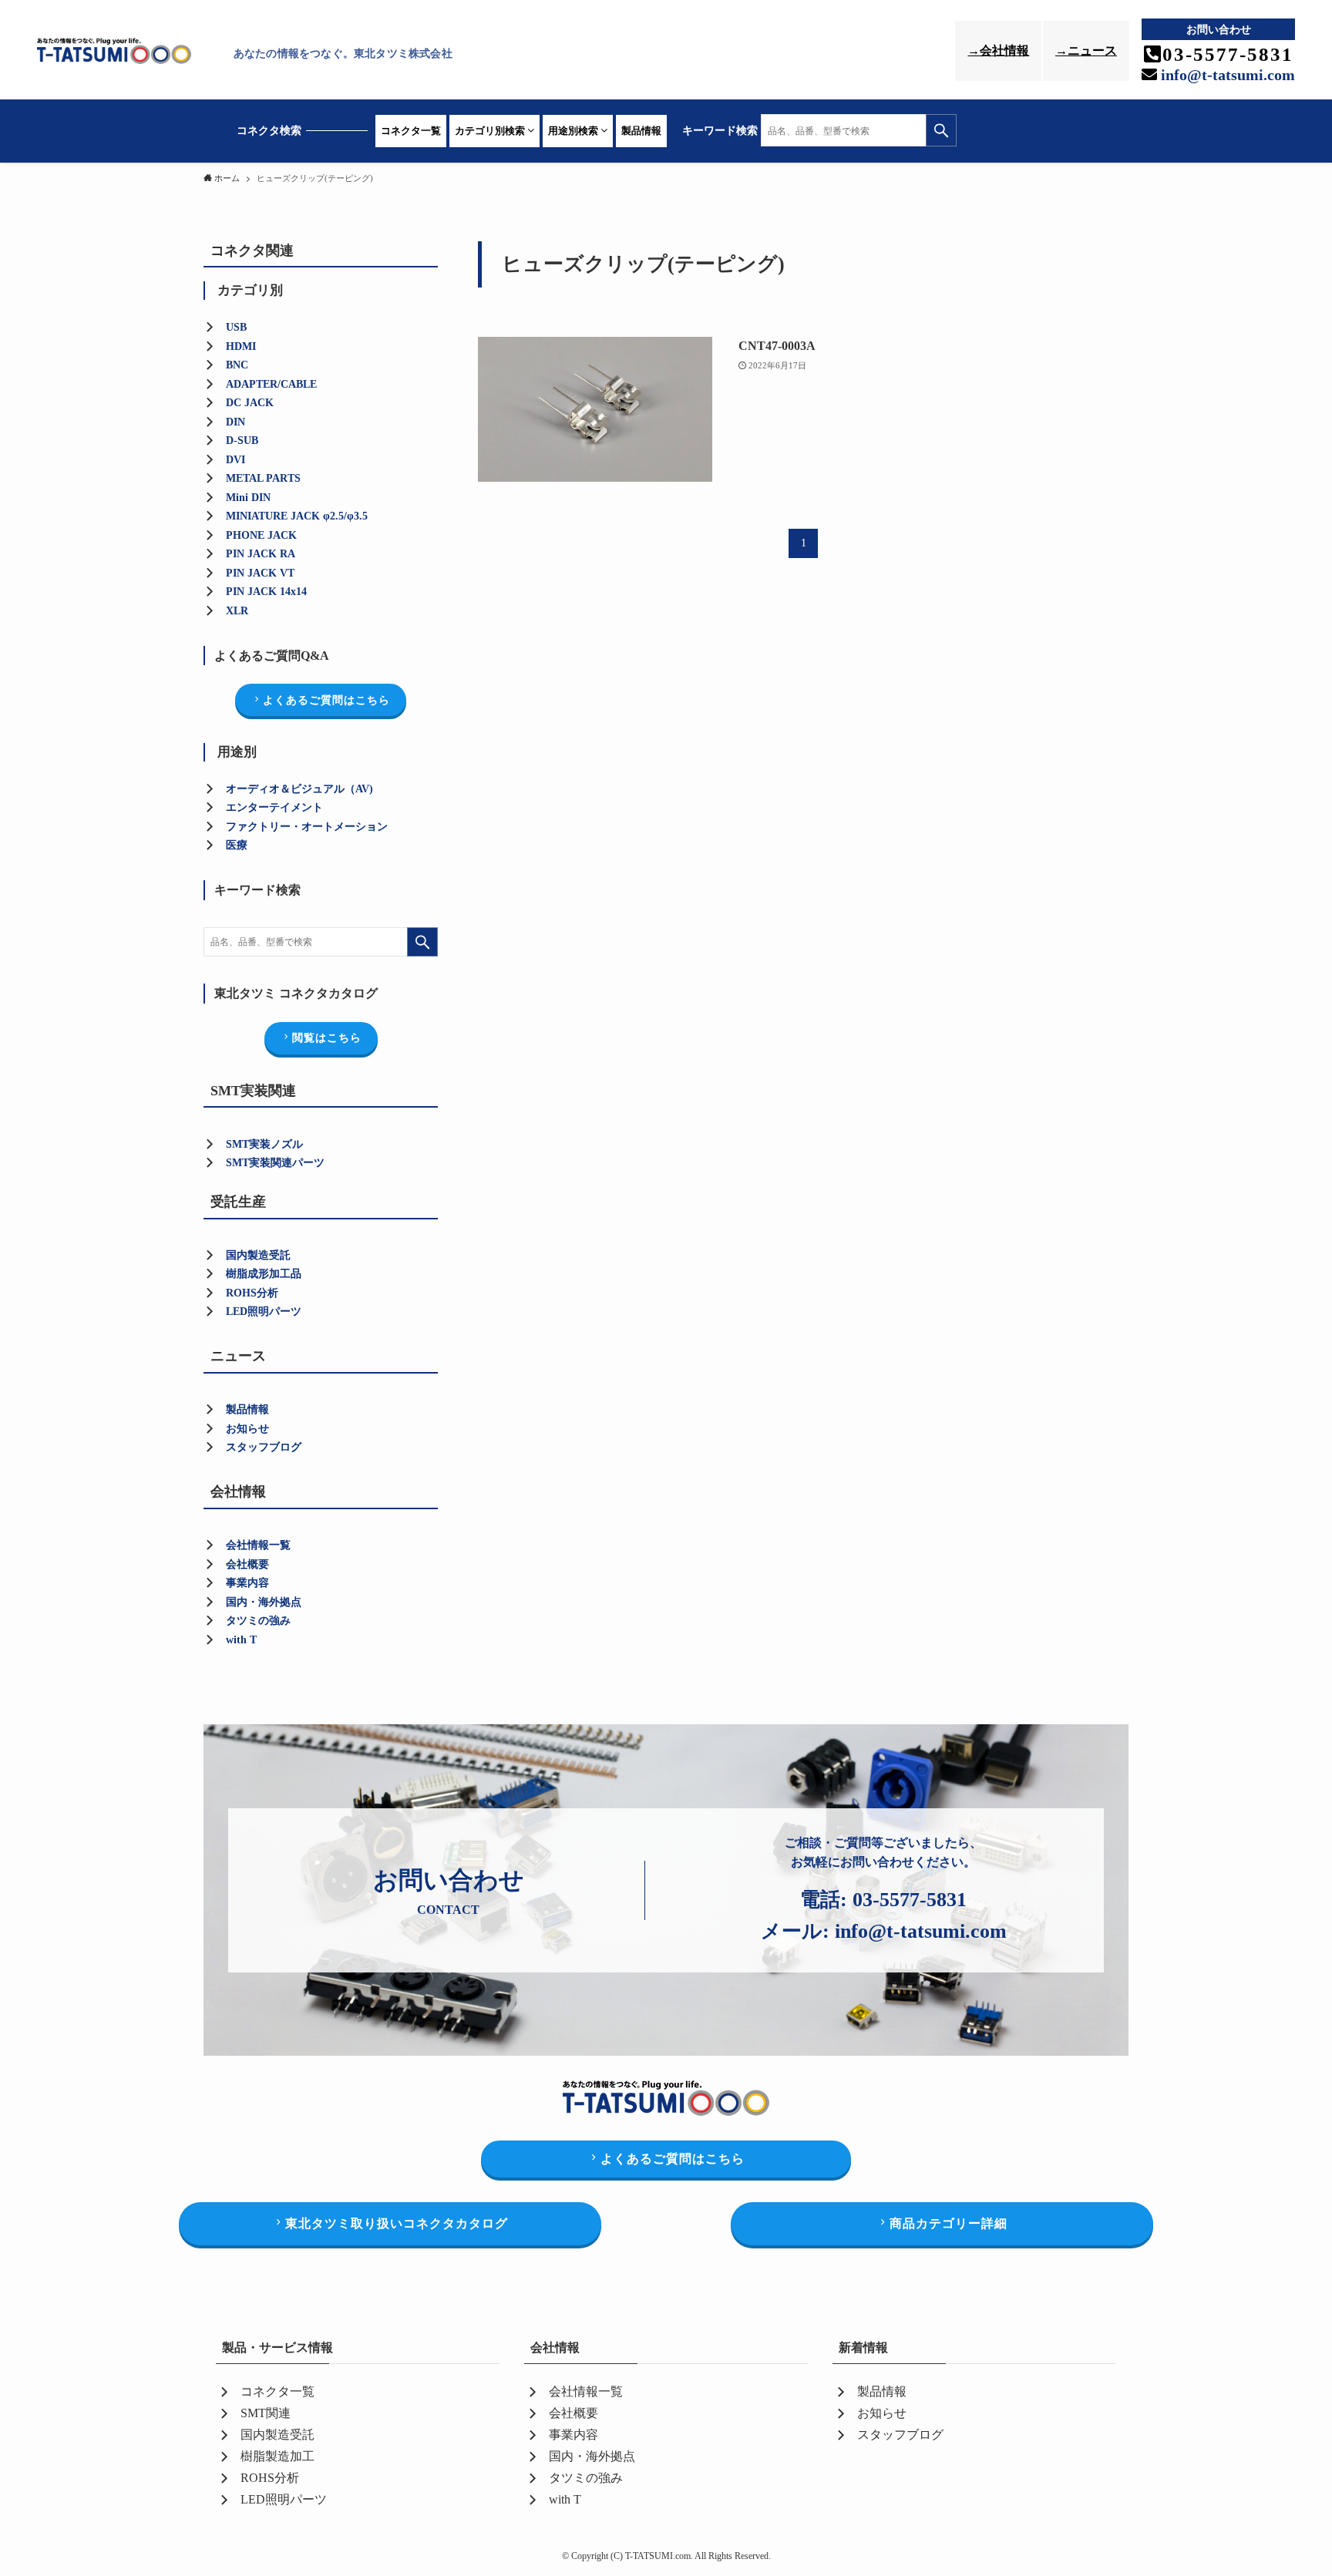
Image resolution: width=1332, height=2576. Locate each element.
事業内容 (247, 1583)
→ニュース (1086, 50)
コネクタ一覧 (411, 131)
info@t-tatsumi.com (1226, 75)
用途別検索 (574, 131)
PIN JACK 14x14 (266, 592)
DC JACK (250, 403)
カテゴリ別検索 (491, 131)
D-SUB (242, 441)
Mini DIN (248, 498)
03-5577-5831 (910, 1900)
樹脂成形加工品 (264, 1274)
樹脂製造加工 (277, 2456)
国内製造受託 (258, 1255)
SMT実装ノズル (264, 1144)
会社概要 (247, 1564)
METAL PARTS (263, 478)
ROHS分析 (270, 2478)
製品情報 (641, 131)
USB (236, 327)
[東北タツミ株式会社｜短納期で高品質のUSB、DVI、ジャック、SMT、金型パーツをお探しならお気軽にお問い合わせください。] (131, 53)
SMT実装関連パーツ (275, 1163)
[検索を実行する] (941, 130)
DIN (235, 422)
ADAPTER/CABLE (271, 384)
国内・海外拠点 (264, 1602)
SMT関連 (266, 2413)
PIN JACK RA (261, 554)
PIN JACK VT (260, 573)
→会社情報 (998, 50)
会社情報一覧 (258, 1545)
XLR (237, 611)
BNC (237, 365)
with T (241, 1640)
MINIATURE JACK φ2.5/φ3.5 (297, 516)
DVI (235, 460)
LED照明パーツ (264, 1312)
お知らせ (247, 1429)
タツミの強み (258, 1621)
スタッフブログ (264, 1447)
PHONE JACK (261, 535)
